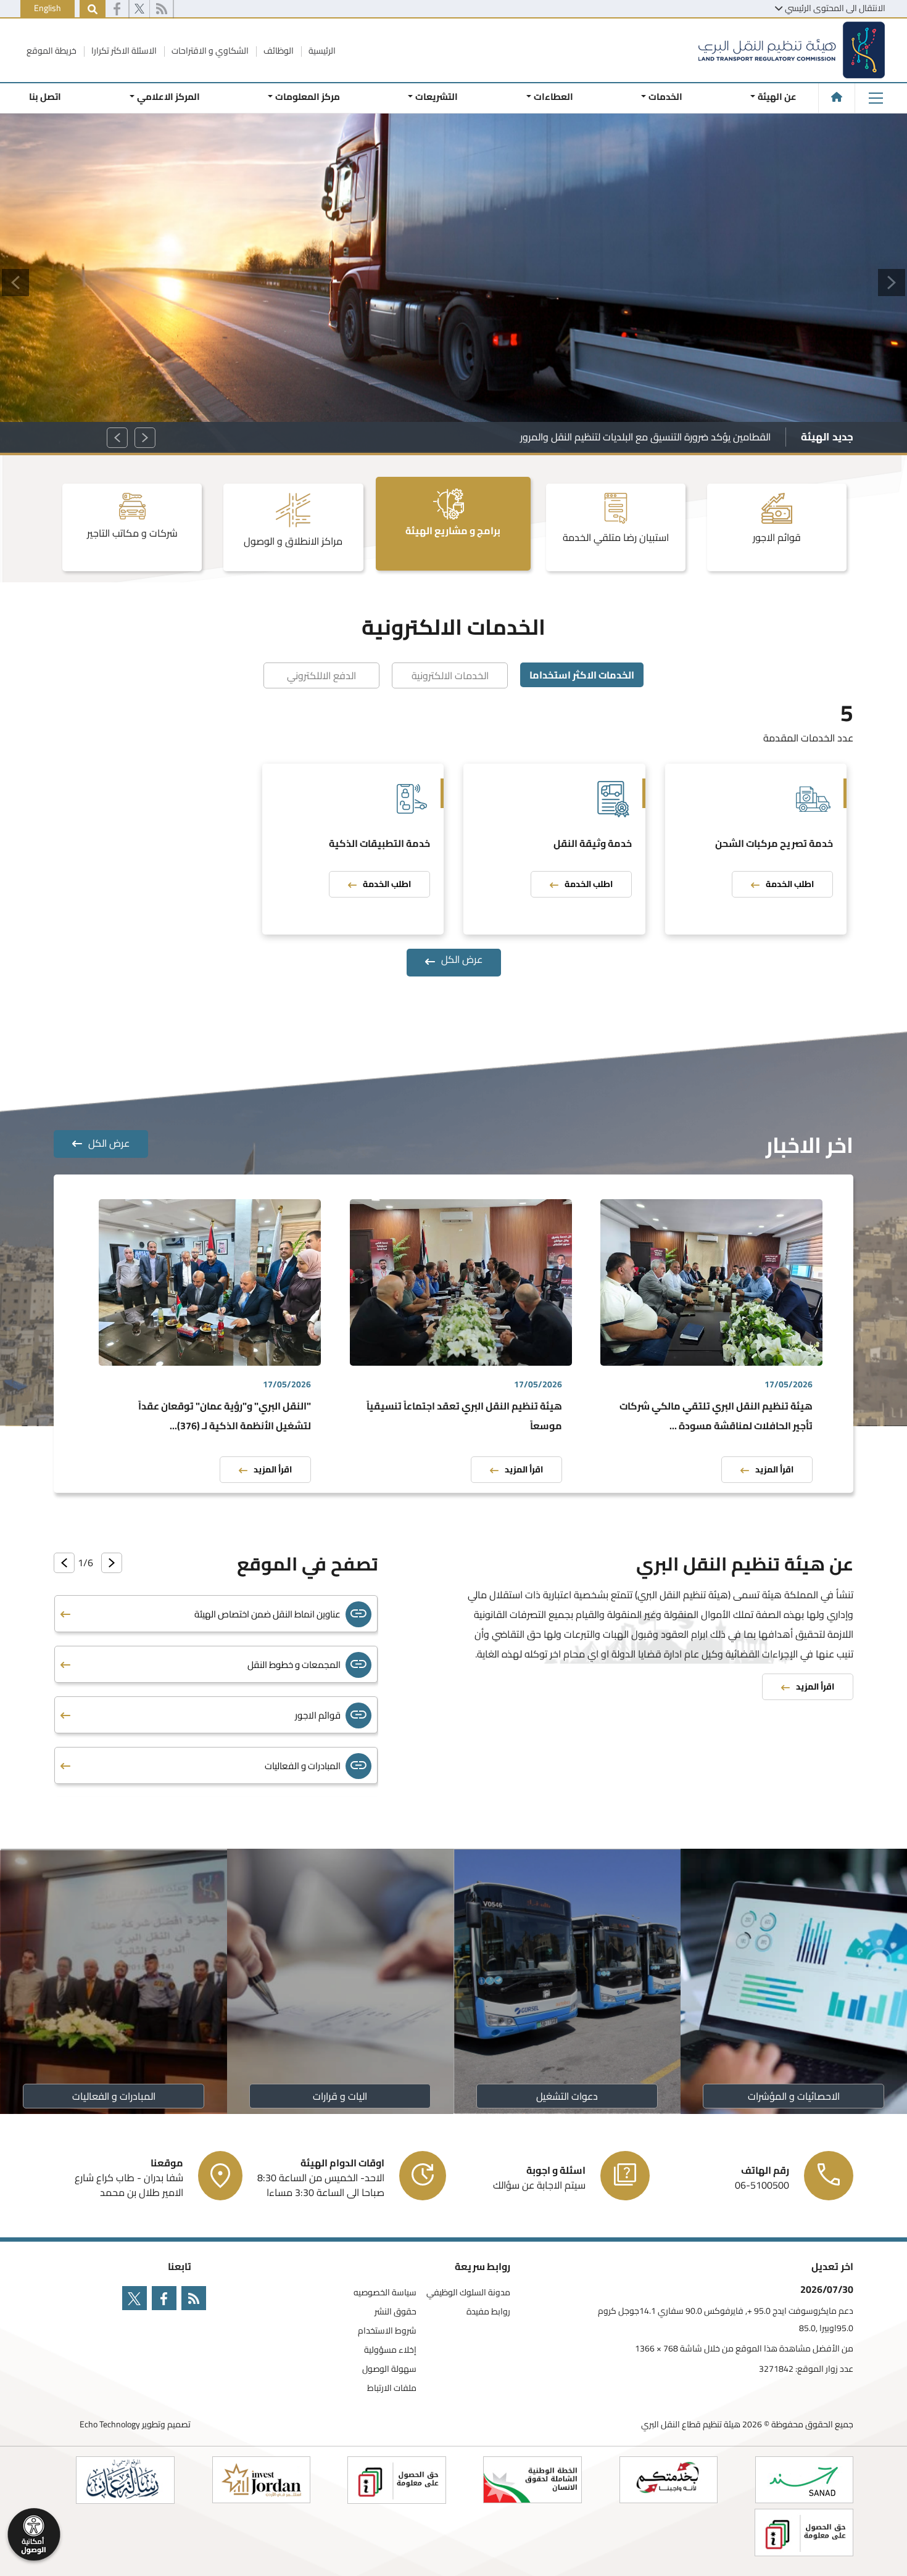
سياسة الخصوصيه (385, 2293)
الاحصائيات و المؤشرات (794, 2096)
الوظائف (278, 51)
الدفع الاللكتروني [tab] (321, 675)
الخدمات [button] (665, 97)
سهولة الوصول (389, 2369)
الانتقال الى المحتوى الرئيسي (835, 8)
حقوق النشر (396, 2312)
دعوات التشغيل (567, 2096)
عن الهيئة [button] (777, 97)
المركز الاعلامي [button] (168, 97)
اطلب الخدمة (790, 884)
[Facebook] (117, 9)
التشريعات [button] (437, 97)
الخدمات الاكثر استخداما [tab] (582, 675)
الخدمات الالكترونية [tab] (450, 675)
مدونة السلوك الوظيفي (468, 2293)
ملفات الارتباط (392, 2388)
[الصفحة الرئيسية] (837, 97)
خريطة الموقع (52, 51)
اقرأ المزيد (774, 1469)
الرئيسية (321, 51)
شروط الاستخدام (387, 2331)
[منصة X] (139, 9)
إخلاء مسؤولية (390, 2350)
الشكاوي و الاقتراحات (209, 51)
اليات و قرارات (340, 2096)
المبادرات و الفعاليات (113, 2096)
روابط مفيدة (488, 2312)
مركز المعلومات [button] (308, 97)
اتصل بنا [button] (45, 97)
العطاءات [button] (553, 97)
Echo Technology (110, 2424)
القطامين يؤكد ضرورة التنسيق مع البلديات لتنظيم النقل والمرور (645, 437)
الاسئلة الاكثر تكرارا (123, 51)
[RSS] (161, 9)
